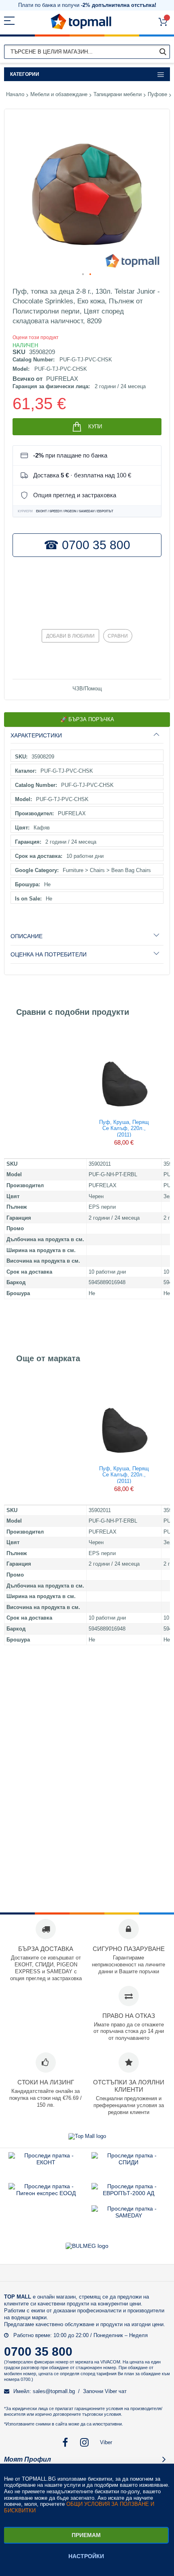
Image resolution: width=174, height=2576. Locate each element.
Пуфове (157, 94)
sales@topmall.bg (54, 2391)
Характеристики (36, 735)
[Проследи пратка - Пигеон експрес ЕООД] (46, 2193)
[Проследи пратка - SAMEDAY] (129, 2215)
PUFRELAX (62, 379)
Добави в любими (70, 636)
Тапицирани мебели (118, 94)
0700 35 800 (38, 2351)
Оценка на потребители (49, 954)
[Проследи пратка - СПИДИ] (128, 2162)
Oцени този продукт (36, 337)
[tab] (87, 735)
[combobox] (87, 52)
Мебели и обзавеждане (59, 94)
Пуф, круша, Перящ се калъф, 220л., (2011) (124, 1128)
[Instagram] (85, 2442)
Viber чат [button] (116, 2391)
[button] (83, 275)
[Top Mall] (81, 22)
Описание (27, 936)
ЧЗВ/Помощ (87, 689)
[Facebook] (65, 2442)
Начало (15, 94)
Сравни (118, 636)
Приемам (86, 2535)
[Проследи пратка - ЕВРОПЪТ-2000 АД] (128, 2193)
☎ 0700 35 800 (87, 545)
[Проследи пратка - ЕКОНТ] (46, 2162)
